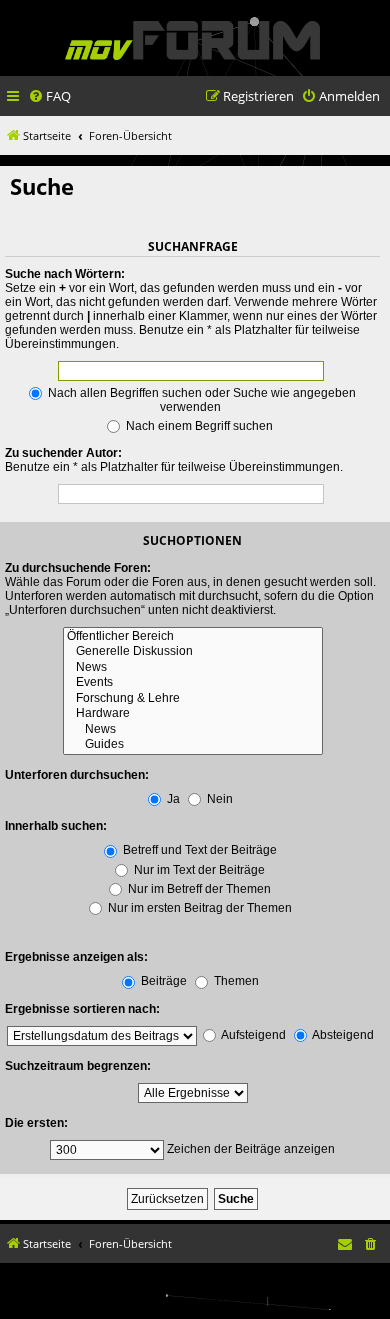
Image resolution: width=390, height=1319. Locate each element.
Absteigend (342, 1035)
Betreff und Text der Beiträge (198, 850)
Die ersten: (36, 1123)
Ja (172, 799)
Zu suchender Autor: (63, 453)
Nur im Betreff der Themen (198, 889)
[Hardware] (193, 714)
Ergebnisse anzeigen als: (76, 957)
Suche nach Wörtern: (65, 274)
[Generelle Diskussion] (193, 652)
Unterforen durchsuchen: (77, 775)
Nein (218, 799)
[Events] (193, 683)
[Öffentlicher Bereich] (193, 637)
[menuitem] (49, 96)
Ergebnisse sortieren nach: (82, 1009)
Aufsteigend (252, 1035)
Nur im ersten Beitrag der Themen (198, 908)
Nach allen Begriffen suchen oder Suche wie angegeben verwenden (200, 400)
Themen (235, 981)
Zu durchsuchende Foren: (78, 568)
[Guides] (193, 745)
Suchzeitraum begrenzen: (78, 1066)
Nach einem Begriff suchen (198, 426)
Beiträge (162, 981)
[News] (193, 668)
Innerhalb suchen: (56, 826)
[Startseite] (192, 40)
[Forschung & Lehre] (193, 699)
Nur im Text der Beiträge (198, 870)
